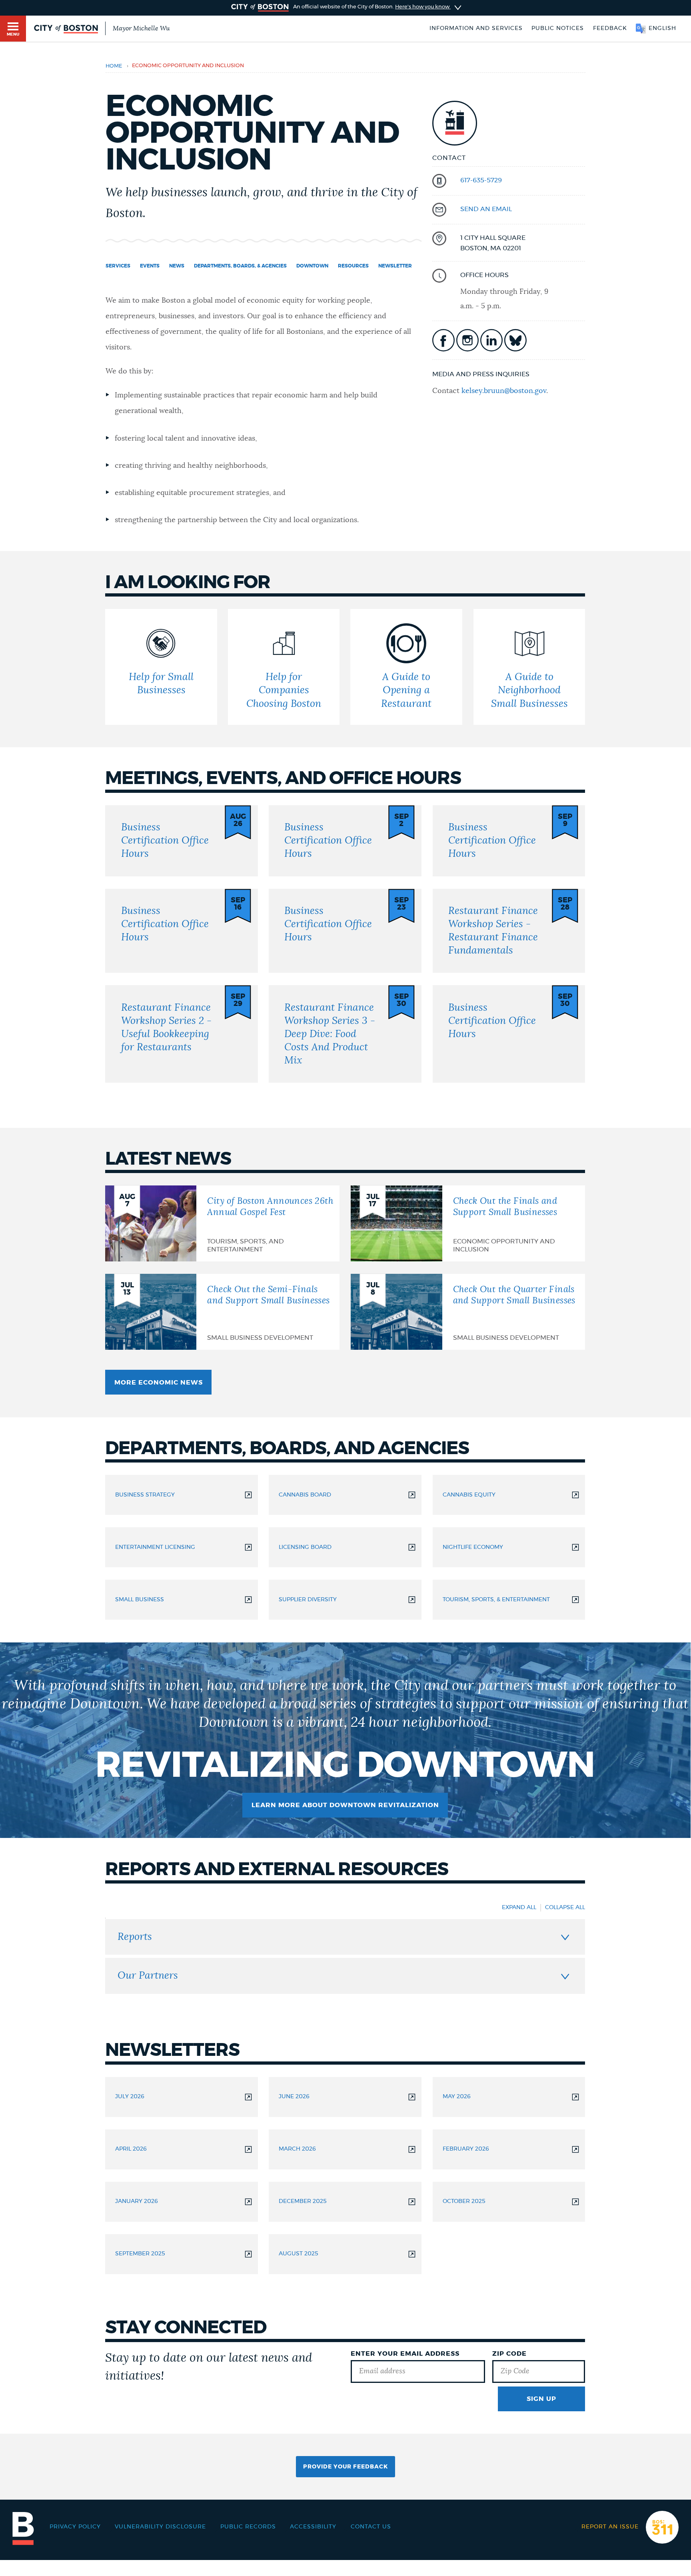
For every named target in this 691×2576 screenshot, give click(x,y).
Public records (248, 2527)
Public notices (558, 28)
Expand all (519, 1908)
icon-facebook (443, 340)
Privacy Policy (75, 2527)
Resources (353, 266)
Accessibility (313, 2527)
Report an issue (610, 2527)
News (177, 266)
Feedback (610, 28)
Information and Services (476, 28)
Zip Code (509, 2354)
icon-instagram (467, 340)
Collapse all (565, 1908)
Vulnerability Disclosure (160, 2527)
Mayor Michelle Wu (141, 28)
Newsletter (395, 266)
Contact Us (371, 2527)
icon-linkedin (491, 340)
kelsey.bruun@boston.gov (504, 391)
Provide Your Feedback (345, 2467)
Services (118, 266)
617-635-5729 (481, 180)
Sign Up (541, 2399)
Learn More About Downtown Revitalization (345, 1805)
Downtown (312, 266)
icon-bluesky (515, 340)
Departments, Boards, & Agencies (240, 266)
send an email (486, 209)
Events (150, 266)
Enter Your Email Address (405, 2354)
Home (114, 66)
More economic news (159, 1383)
